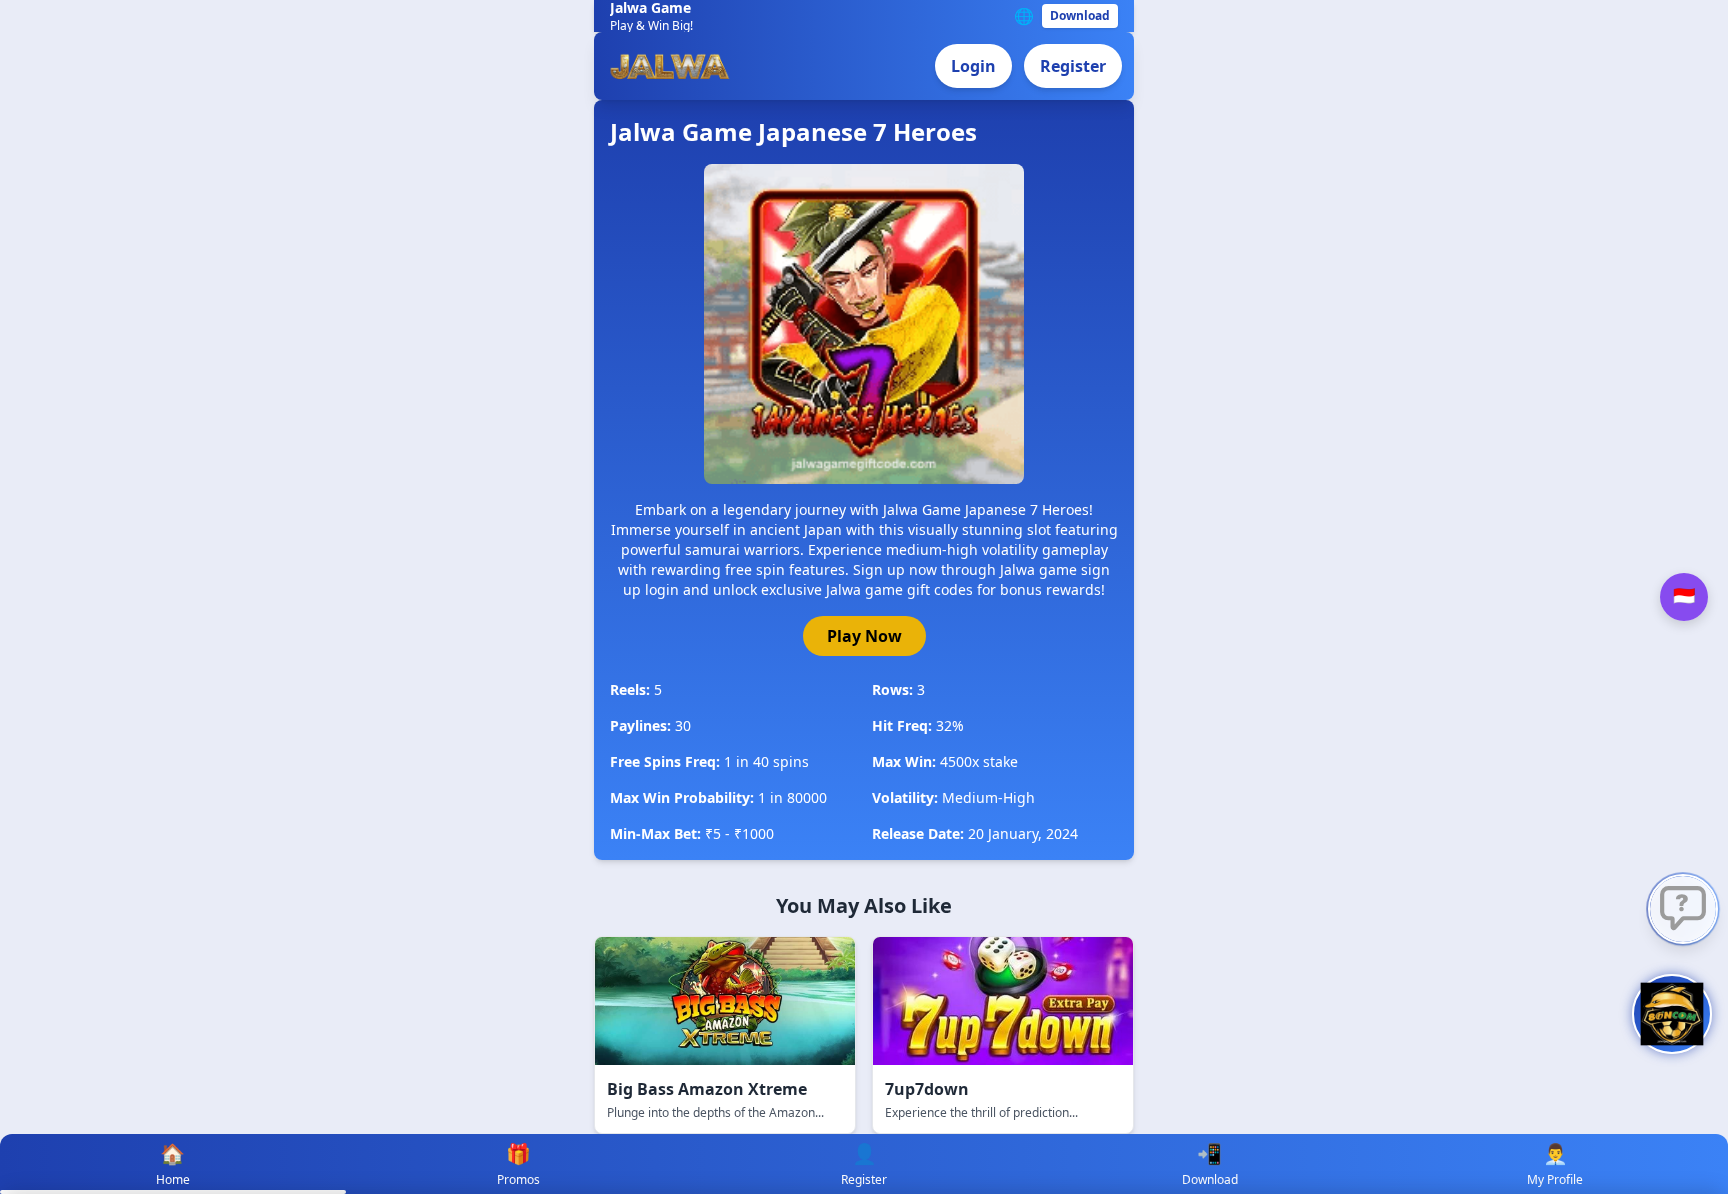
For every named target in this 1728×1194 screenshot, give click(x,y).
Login (973, 66)
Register (1073, 66)
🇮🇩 (1684, 597)
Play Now (864, 636)
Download (1080, 15)
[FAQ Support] (1683, 909)
